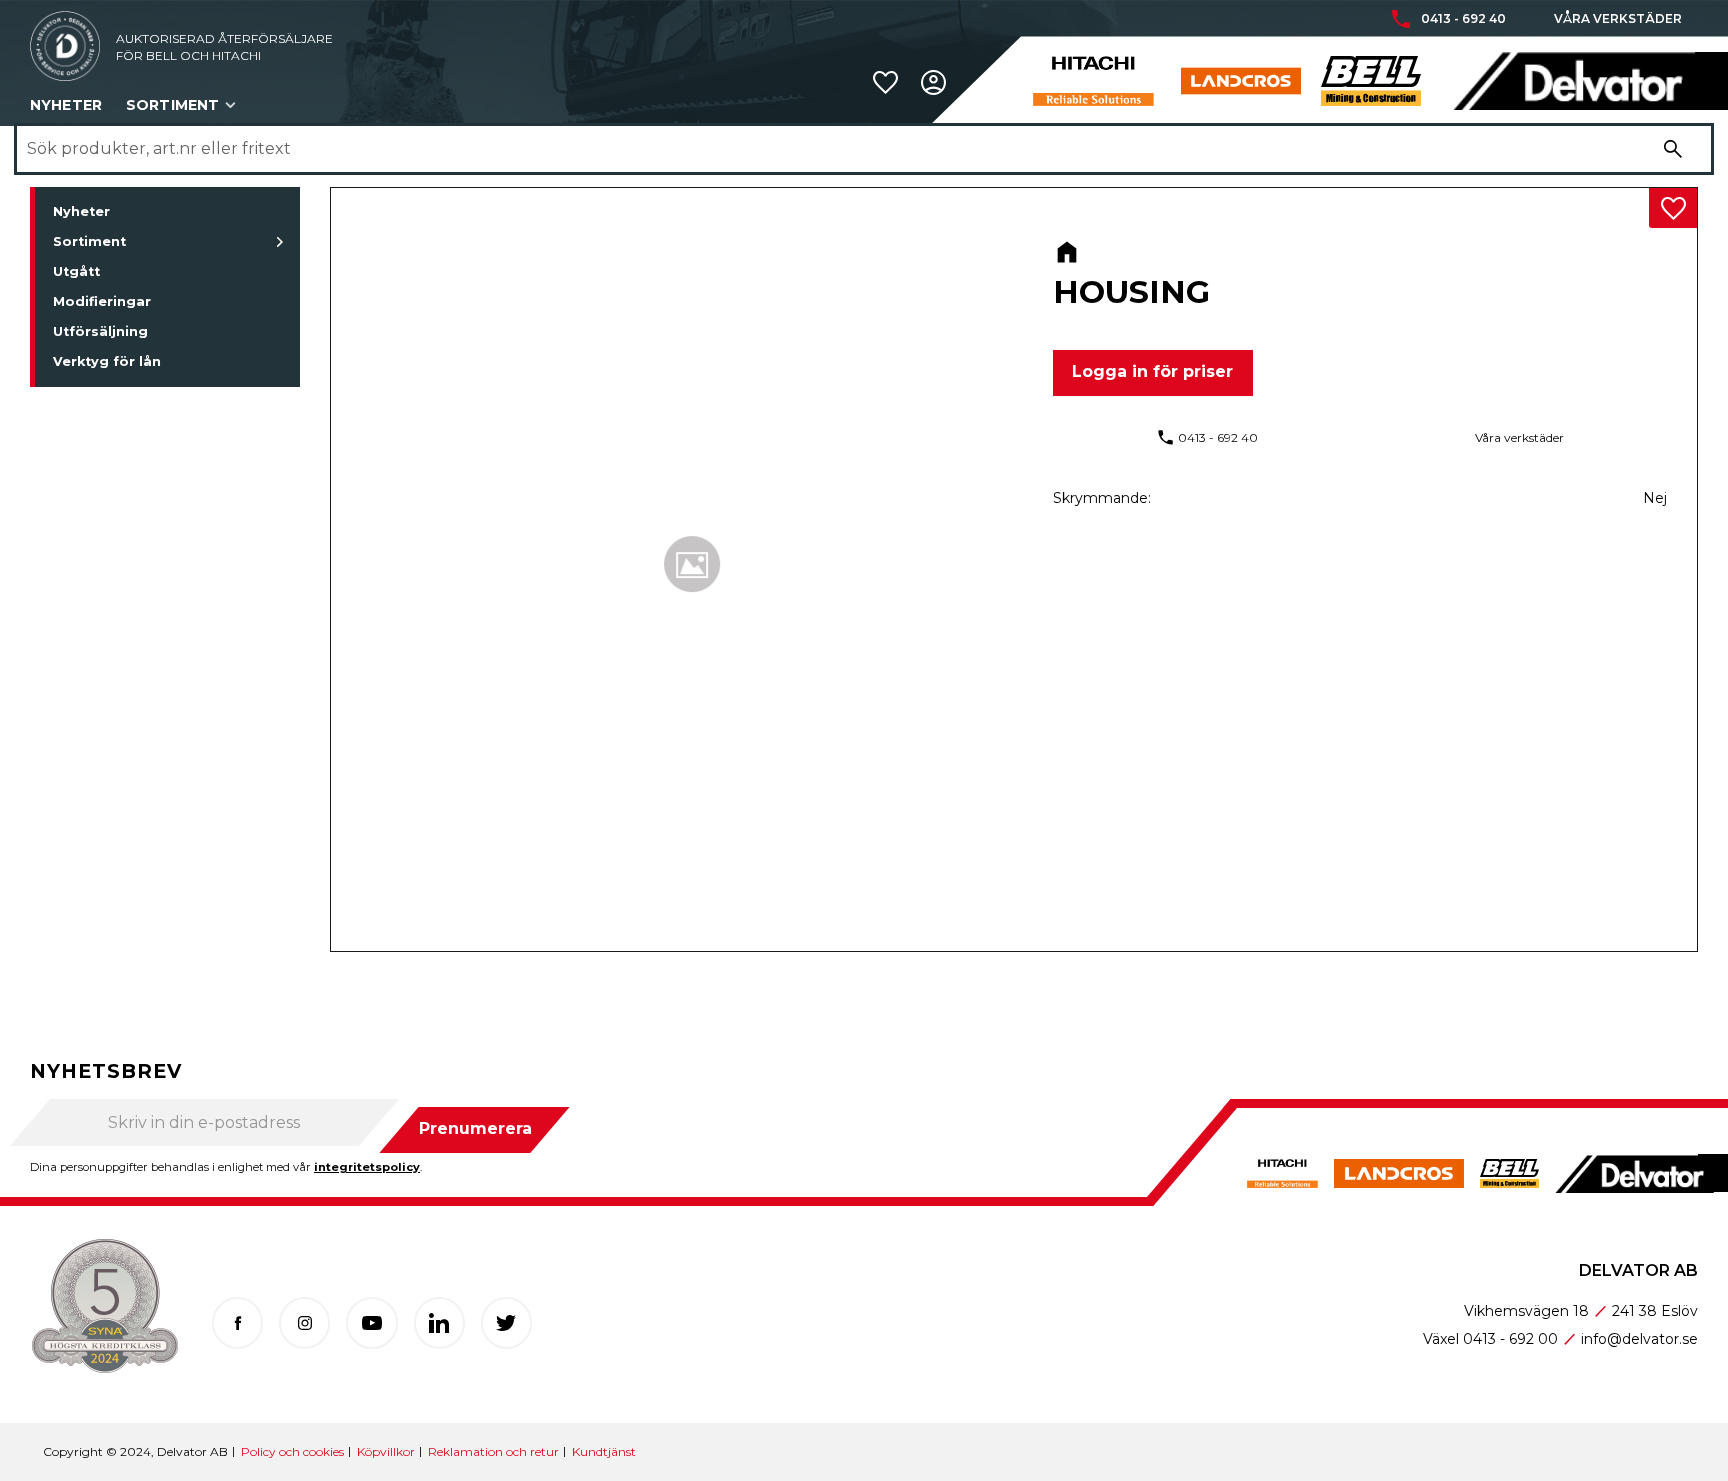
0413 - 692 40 (1463, 19)
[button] (885, 82)
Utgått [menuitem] (76, 271)
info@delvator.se (1639, 1339)
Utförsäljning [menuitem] (100, 331)
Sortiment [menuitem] (172, 105)
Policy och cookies (292, 1451)
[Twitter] (506, 1322)
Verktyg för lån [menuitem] (107, 361)
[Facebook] (237, 1322)
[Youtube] (371, 1322)
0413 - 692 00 (1510, 1339)
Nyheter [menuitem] (66, 105)
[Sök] (1673, 149)
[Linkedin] (439, 1322)
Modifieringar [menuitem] (102, 301)
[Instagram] (304, 1322)
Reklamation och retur (493, 1451)
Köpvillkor (386, 1451)
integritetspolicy (367, 1167)
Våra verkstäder (1618, 19)
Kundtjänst (604, 1451)
